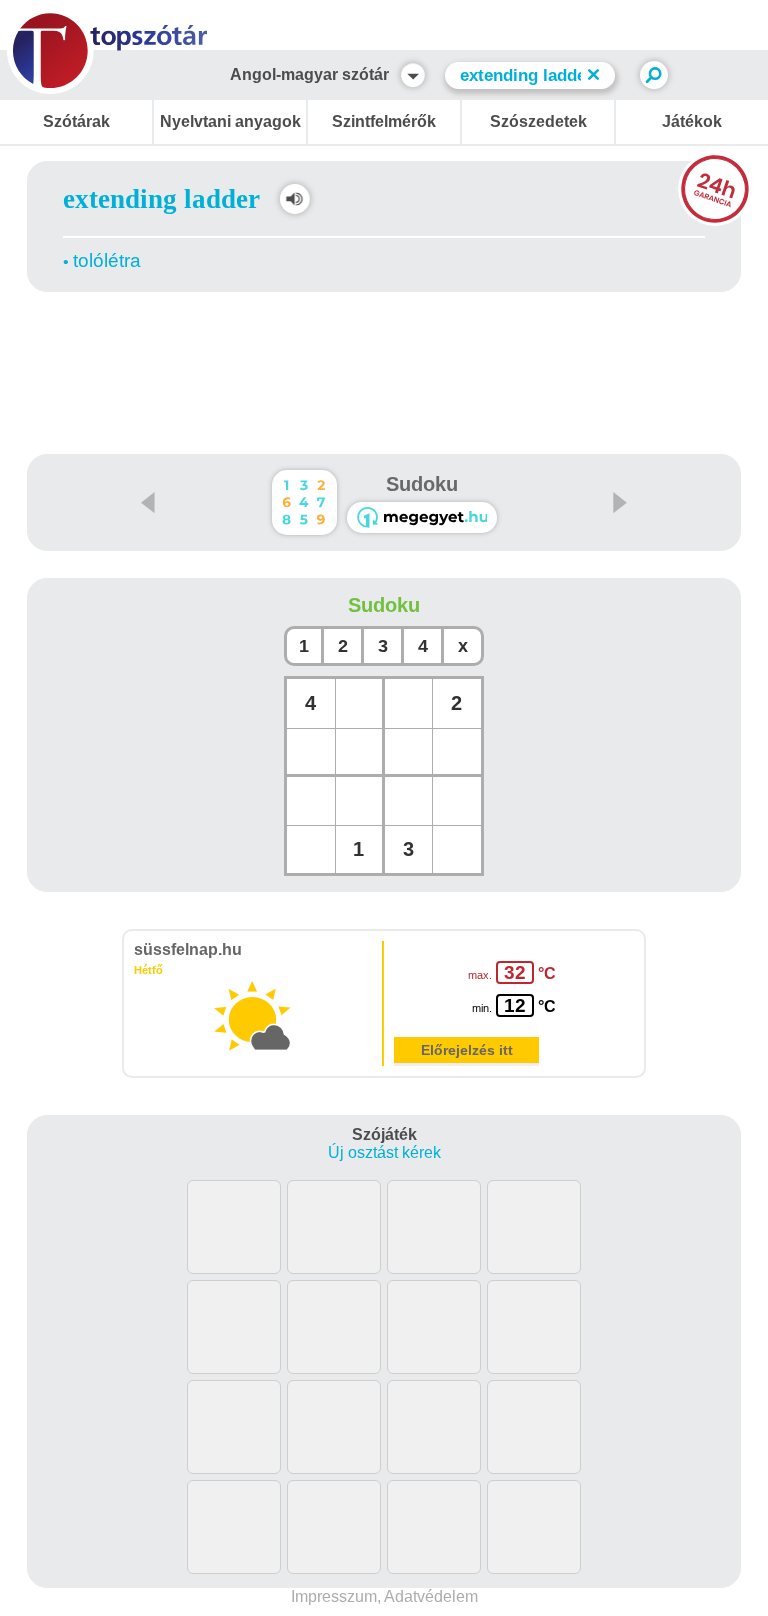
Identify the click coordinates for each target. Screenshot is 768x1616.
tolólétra (107, 260)
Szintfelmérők (384, 121)
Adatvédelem (431, 1596)
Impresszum (334, 1596)
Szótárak (76, 121)
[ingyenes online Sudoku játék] (304, 502)
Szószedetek (538, 121)
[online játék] (422, 517)
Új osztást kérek (384, 1152)
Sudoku (422, 484)
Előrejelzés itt (467, 1050)
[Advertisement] (384, 350)
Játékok (692, 121)
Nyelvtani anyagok (230, 121)
